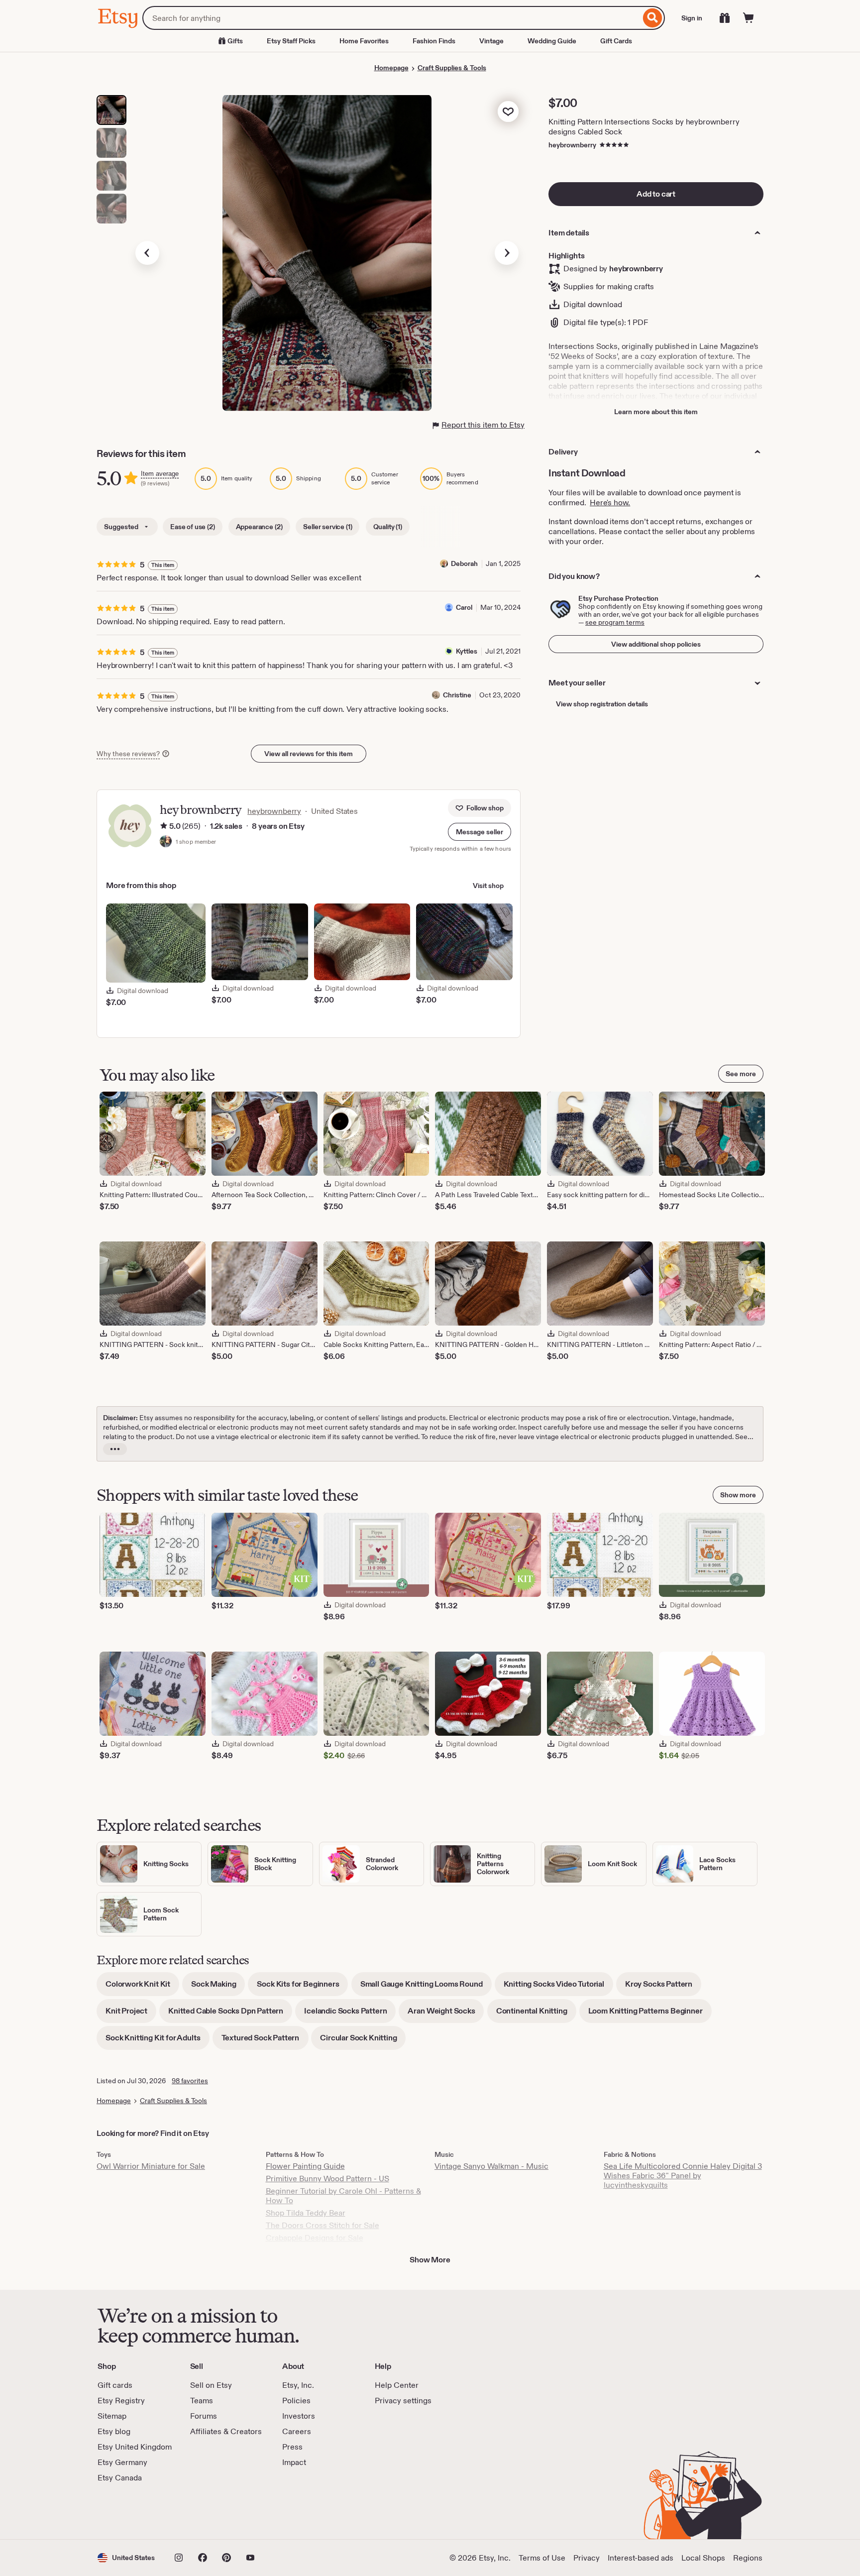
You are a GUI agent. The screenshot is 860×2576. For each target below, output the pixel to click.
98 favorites (190, 2081)
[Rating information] (164, 826)
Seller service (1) (327, 527)
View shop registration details (602, 704)
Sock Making (218, 1987)
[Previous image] (147, 253)
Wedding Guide (552, 41)
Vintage (491, 41)
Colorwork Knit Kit (142, 1987)
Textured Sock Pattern (265, 2041)
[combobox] (391, 18)
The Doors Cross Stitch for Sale (322, 2225)
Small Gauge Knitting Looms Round (426, 1987)
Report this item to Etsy (483, 425)
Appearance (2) (259, 527)
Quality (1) (388, 527)
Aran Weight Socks (446, 2014)
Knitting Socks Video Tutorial (558, 1987)
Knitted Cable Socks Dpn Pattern (230, 2014)
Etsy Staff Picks (291, 41)
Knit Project (131, 2014)
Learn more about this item (656, 412)
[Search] (653, 18)
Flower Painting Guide (305, 2166)
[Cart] (749, 18)
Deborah (464, 563)
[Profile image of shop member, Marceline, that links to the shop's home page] (166, 842)
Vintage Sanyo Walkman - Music (491, 2166)
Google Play (206, 2511)
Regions (748, 2558)
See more (741, 1074)
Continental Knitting (536, 2014)
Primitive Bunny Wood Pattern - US (327, 2179)
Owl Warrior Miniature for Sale (151, 2166)
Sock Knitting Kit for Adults (158, 2041)
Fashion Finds (434, 41)
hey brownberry (201, 810)
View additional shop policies (656, 644)
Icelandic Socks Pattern (350, 2014)
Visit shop (488, 886)
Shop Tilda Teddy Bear (306, 2213)
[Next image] (507, 253)
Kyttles (467, 651)
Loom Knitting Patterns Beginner (650, 2014)
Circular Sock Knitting (363, 2041)
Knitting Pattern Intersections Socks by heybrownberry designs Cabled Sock (644, 127)
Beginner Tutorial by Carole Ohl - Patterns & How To (343, 2196)
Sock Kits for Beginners (302, 1987)
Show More (430, 2260)
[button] (480, 832)
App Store (131, 2511)
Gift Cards (616, 41)
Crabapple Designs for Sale (315, 2238)
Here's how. (610, 503)
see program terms (615, 622)
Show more (738, 1495)
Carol (464, 607)
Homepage (391, 68)
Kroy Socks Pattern (663, 1987)
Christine (457, 695)
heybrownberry (572, 145)
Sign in (692, 18)
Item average (160, 474)
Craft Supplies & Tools (452, 68)
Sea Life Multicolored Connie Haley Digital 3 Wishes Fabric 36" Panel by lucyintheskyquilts (683, 2176)
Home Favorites (364, 41)
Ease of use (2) (193, 527)
